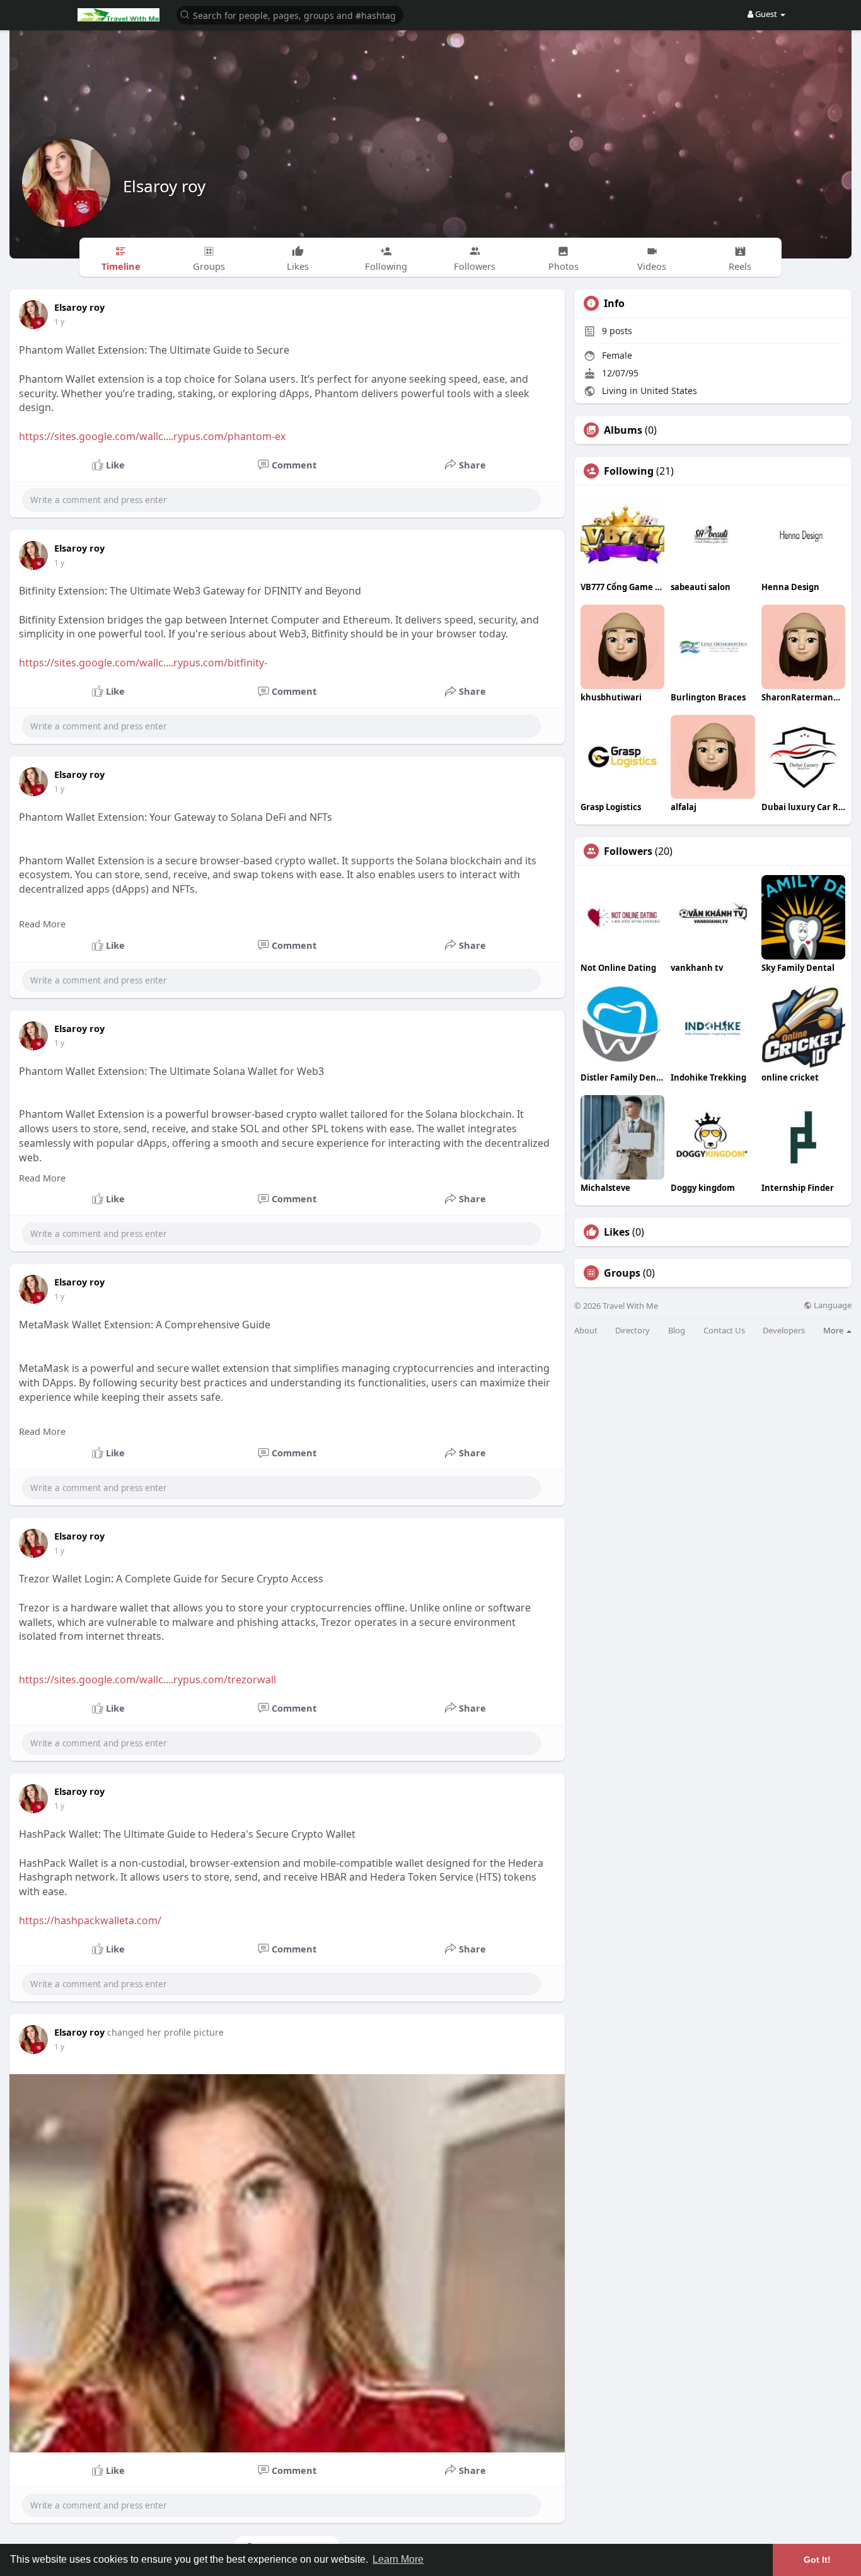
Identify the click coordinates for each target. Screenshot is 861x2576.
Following (629, 471)
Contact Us (724, 1331)
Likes (617, 1232)
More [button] (834, 1330)
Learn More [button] (398, 2559)
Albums (623, 430)
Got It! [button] (817, 2560)
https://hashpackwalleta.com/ (90, 1920)
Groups (622, 1273)
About (586, 1331)
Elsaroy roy (164, 186)
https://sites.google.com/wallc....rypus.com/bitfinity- (143, 663)
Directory (633, 1331)
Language (832, 1305)
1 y (59, 322)
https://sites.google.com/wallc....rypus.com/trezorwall (147, 1680)
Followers (628, 851)
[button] (290, 14)
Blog (677, 1331)
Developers (784, 1331)
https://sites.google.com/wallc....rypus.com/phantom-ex (152, 436)
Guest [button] (766, 14)
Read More (42, 924)
